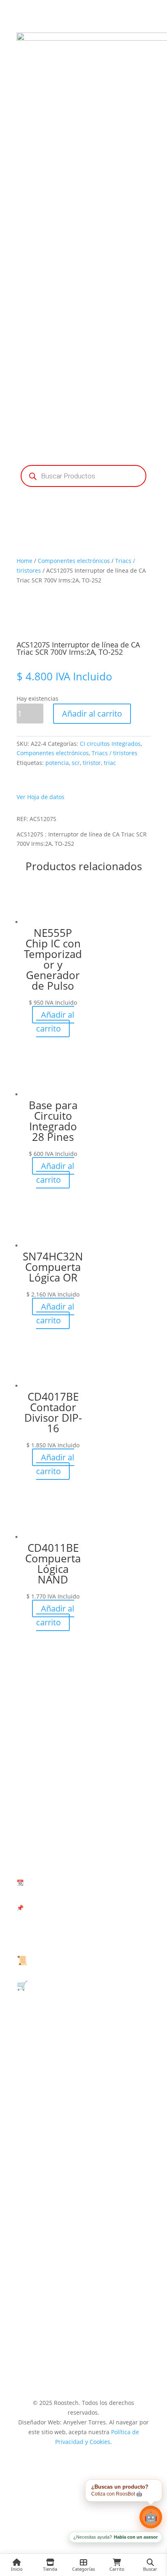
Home (25, 561)
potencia (57, 763)
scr (76, 763)
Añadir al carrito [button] (55, 1022)
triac (110, 763)
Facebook (83, 2156)
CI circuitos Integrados (110, 744)
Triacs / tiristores (115, 753)
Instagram (84, 2325)
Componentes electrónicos (74, 561)
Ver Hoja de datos (41, 797)
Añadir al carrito (92, 714)
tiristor (92, 763)
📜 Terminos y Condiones (70, 1960)
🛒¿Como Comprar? (57, 1985)
